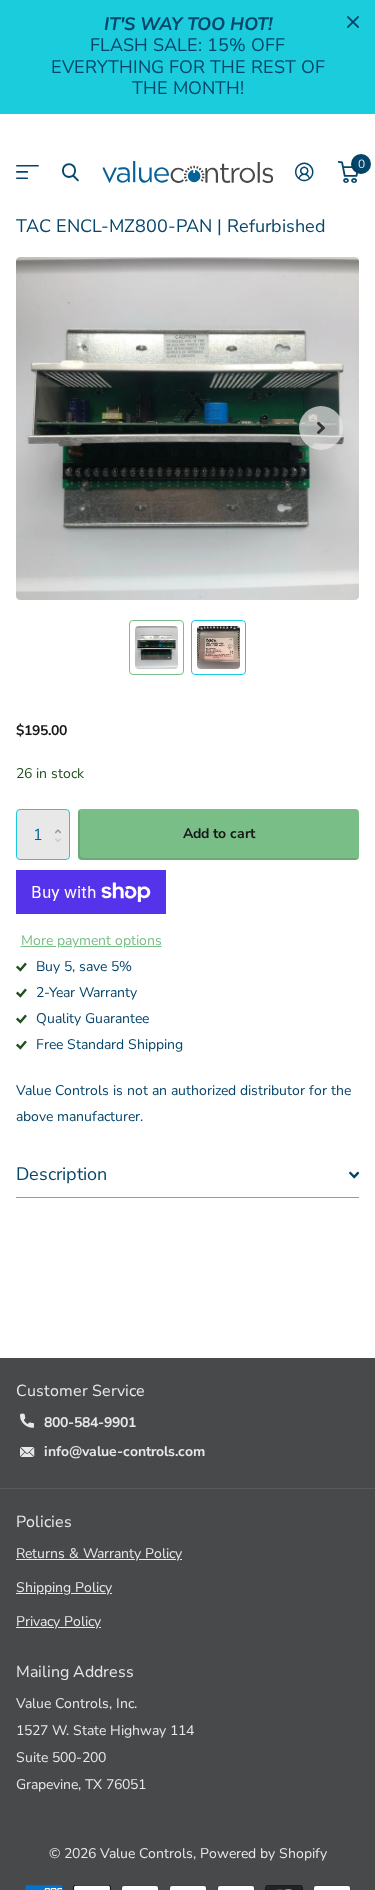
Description (61, 1174)
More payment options (91, 940)
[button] (321, 428)
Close (353, 22)
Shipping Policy (64, 1587)
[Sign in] (304, 172)
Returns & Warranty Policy (99, 1553)
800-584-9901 (90, 1422)
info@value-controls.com (124, 1451)
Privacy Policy (58, 1621)
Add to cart (219, 833)
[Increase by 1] (62, 816)
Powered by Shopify (263, 1853)
